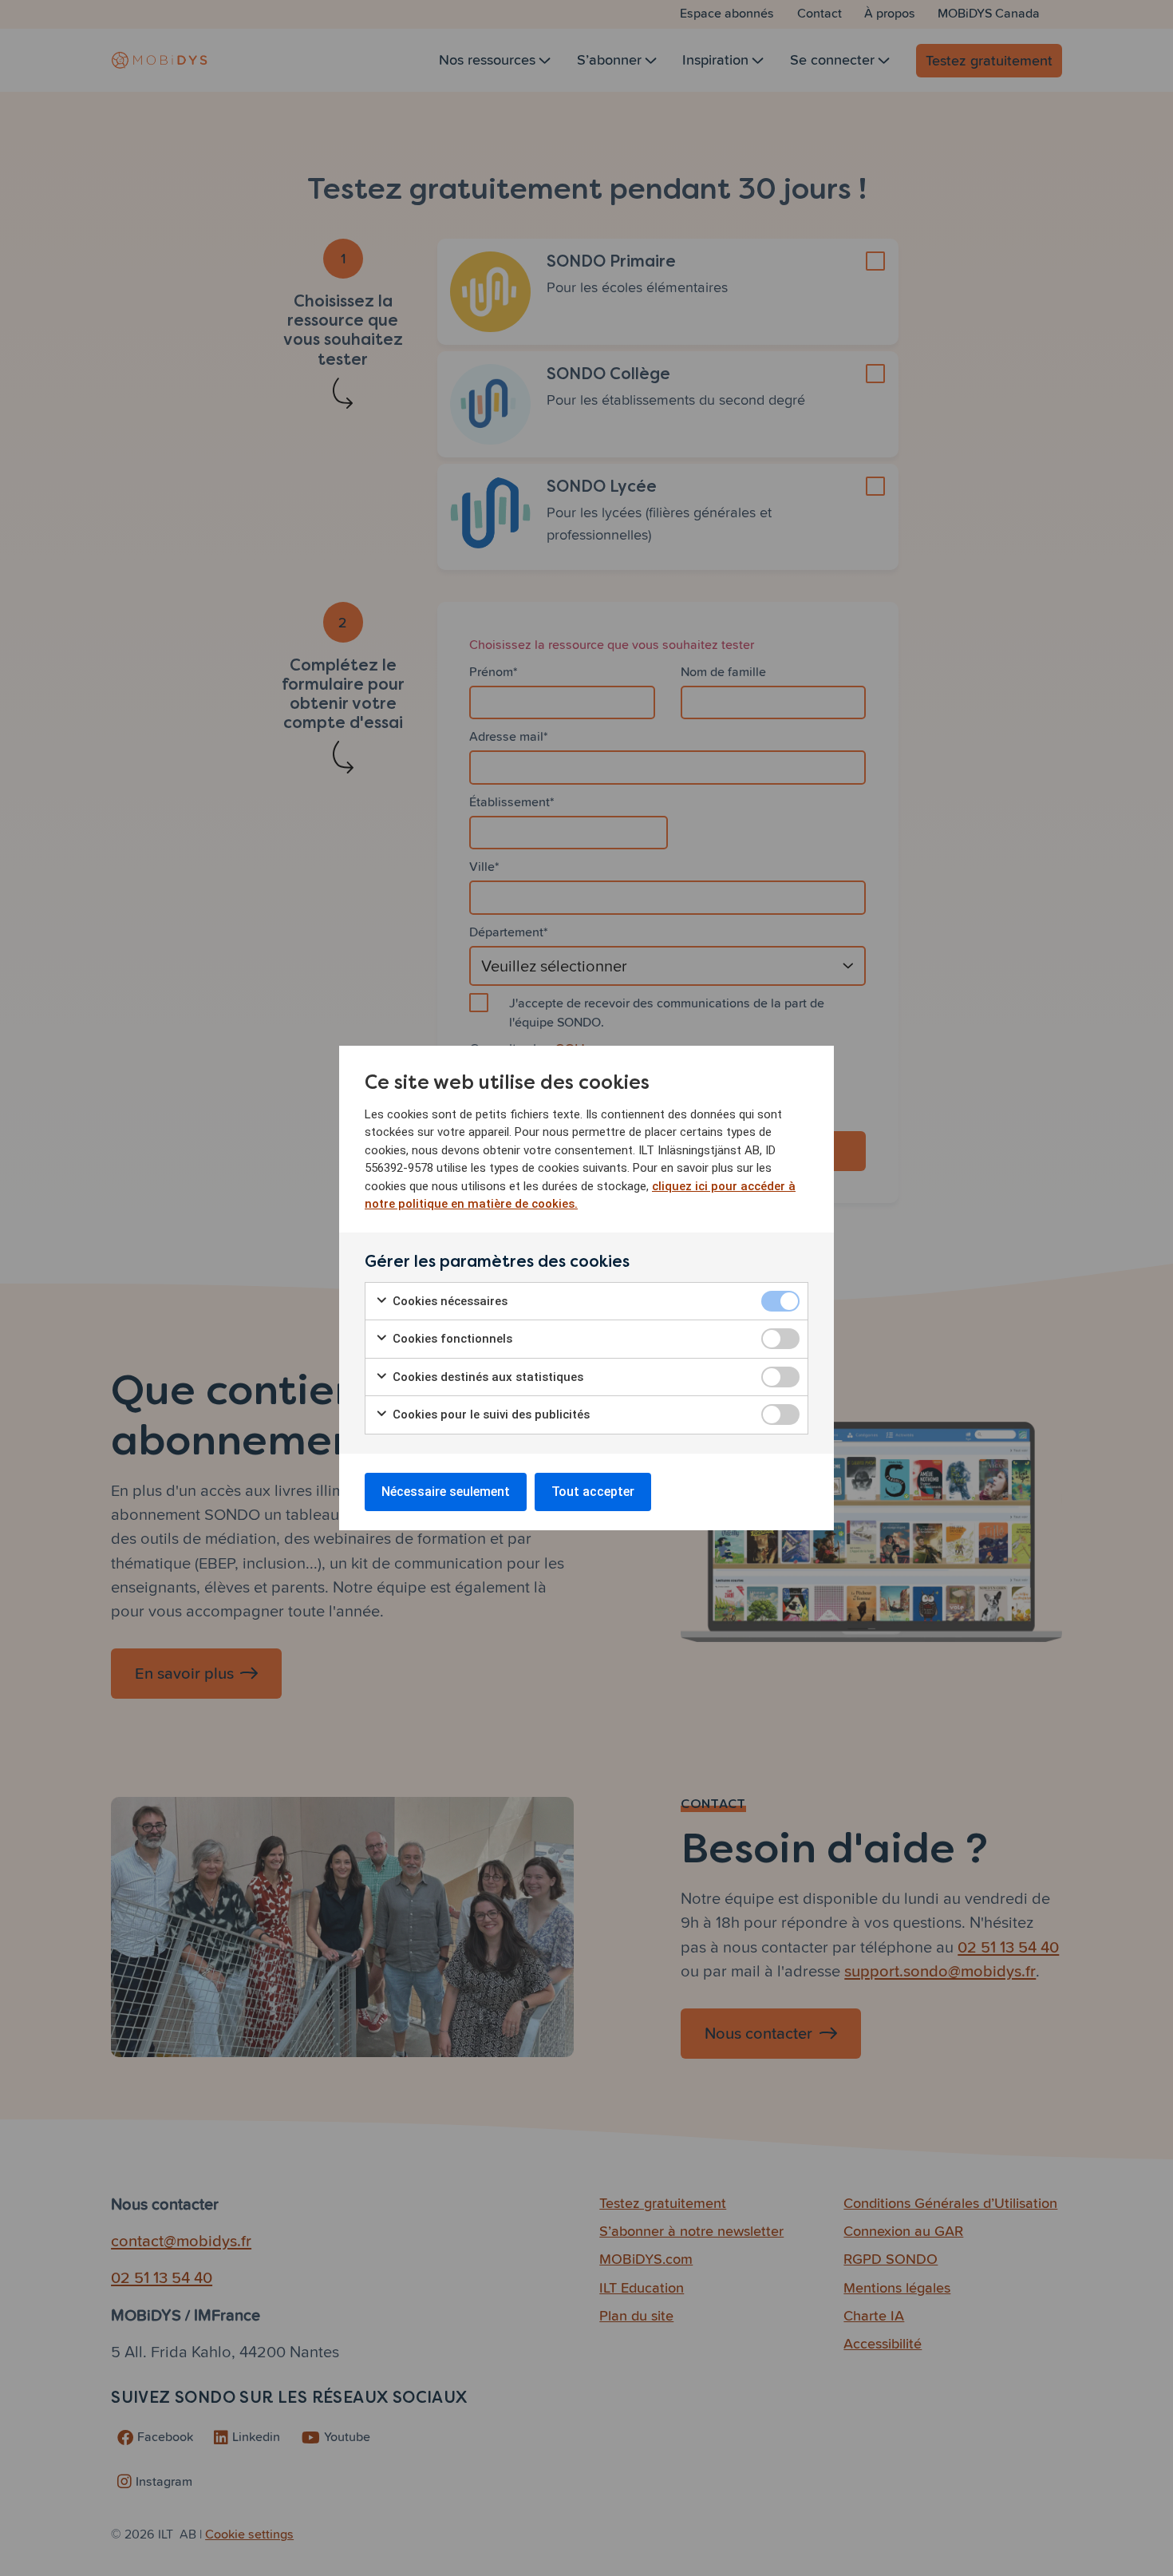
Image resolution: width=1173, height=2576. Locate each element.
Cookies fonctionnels (451, 1339)
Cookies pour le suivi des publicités (490, 1415)
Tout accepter (593, 1492)
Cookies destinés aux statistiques (486, 1377)
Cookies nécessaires (448, 1301)
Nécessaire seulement (446, 1492)
